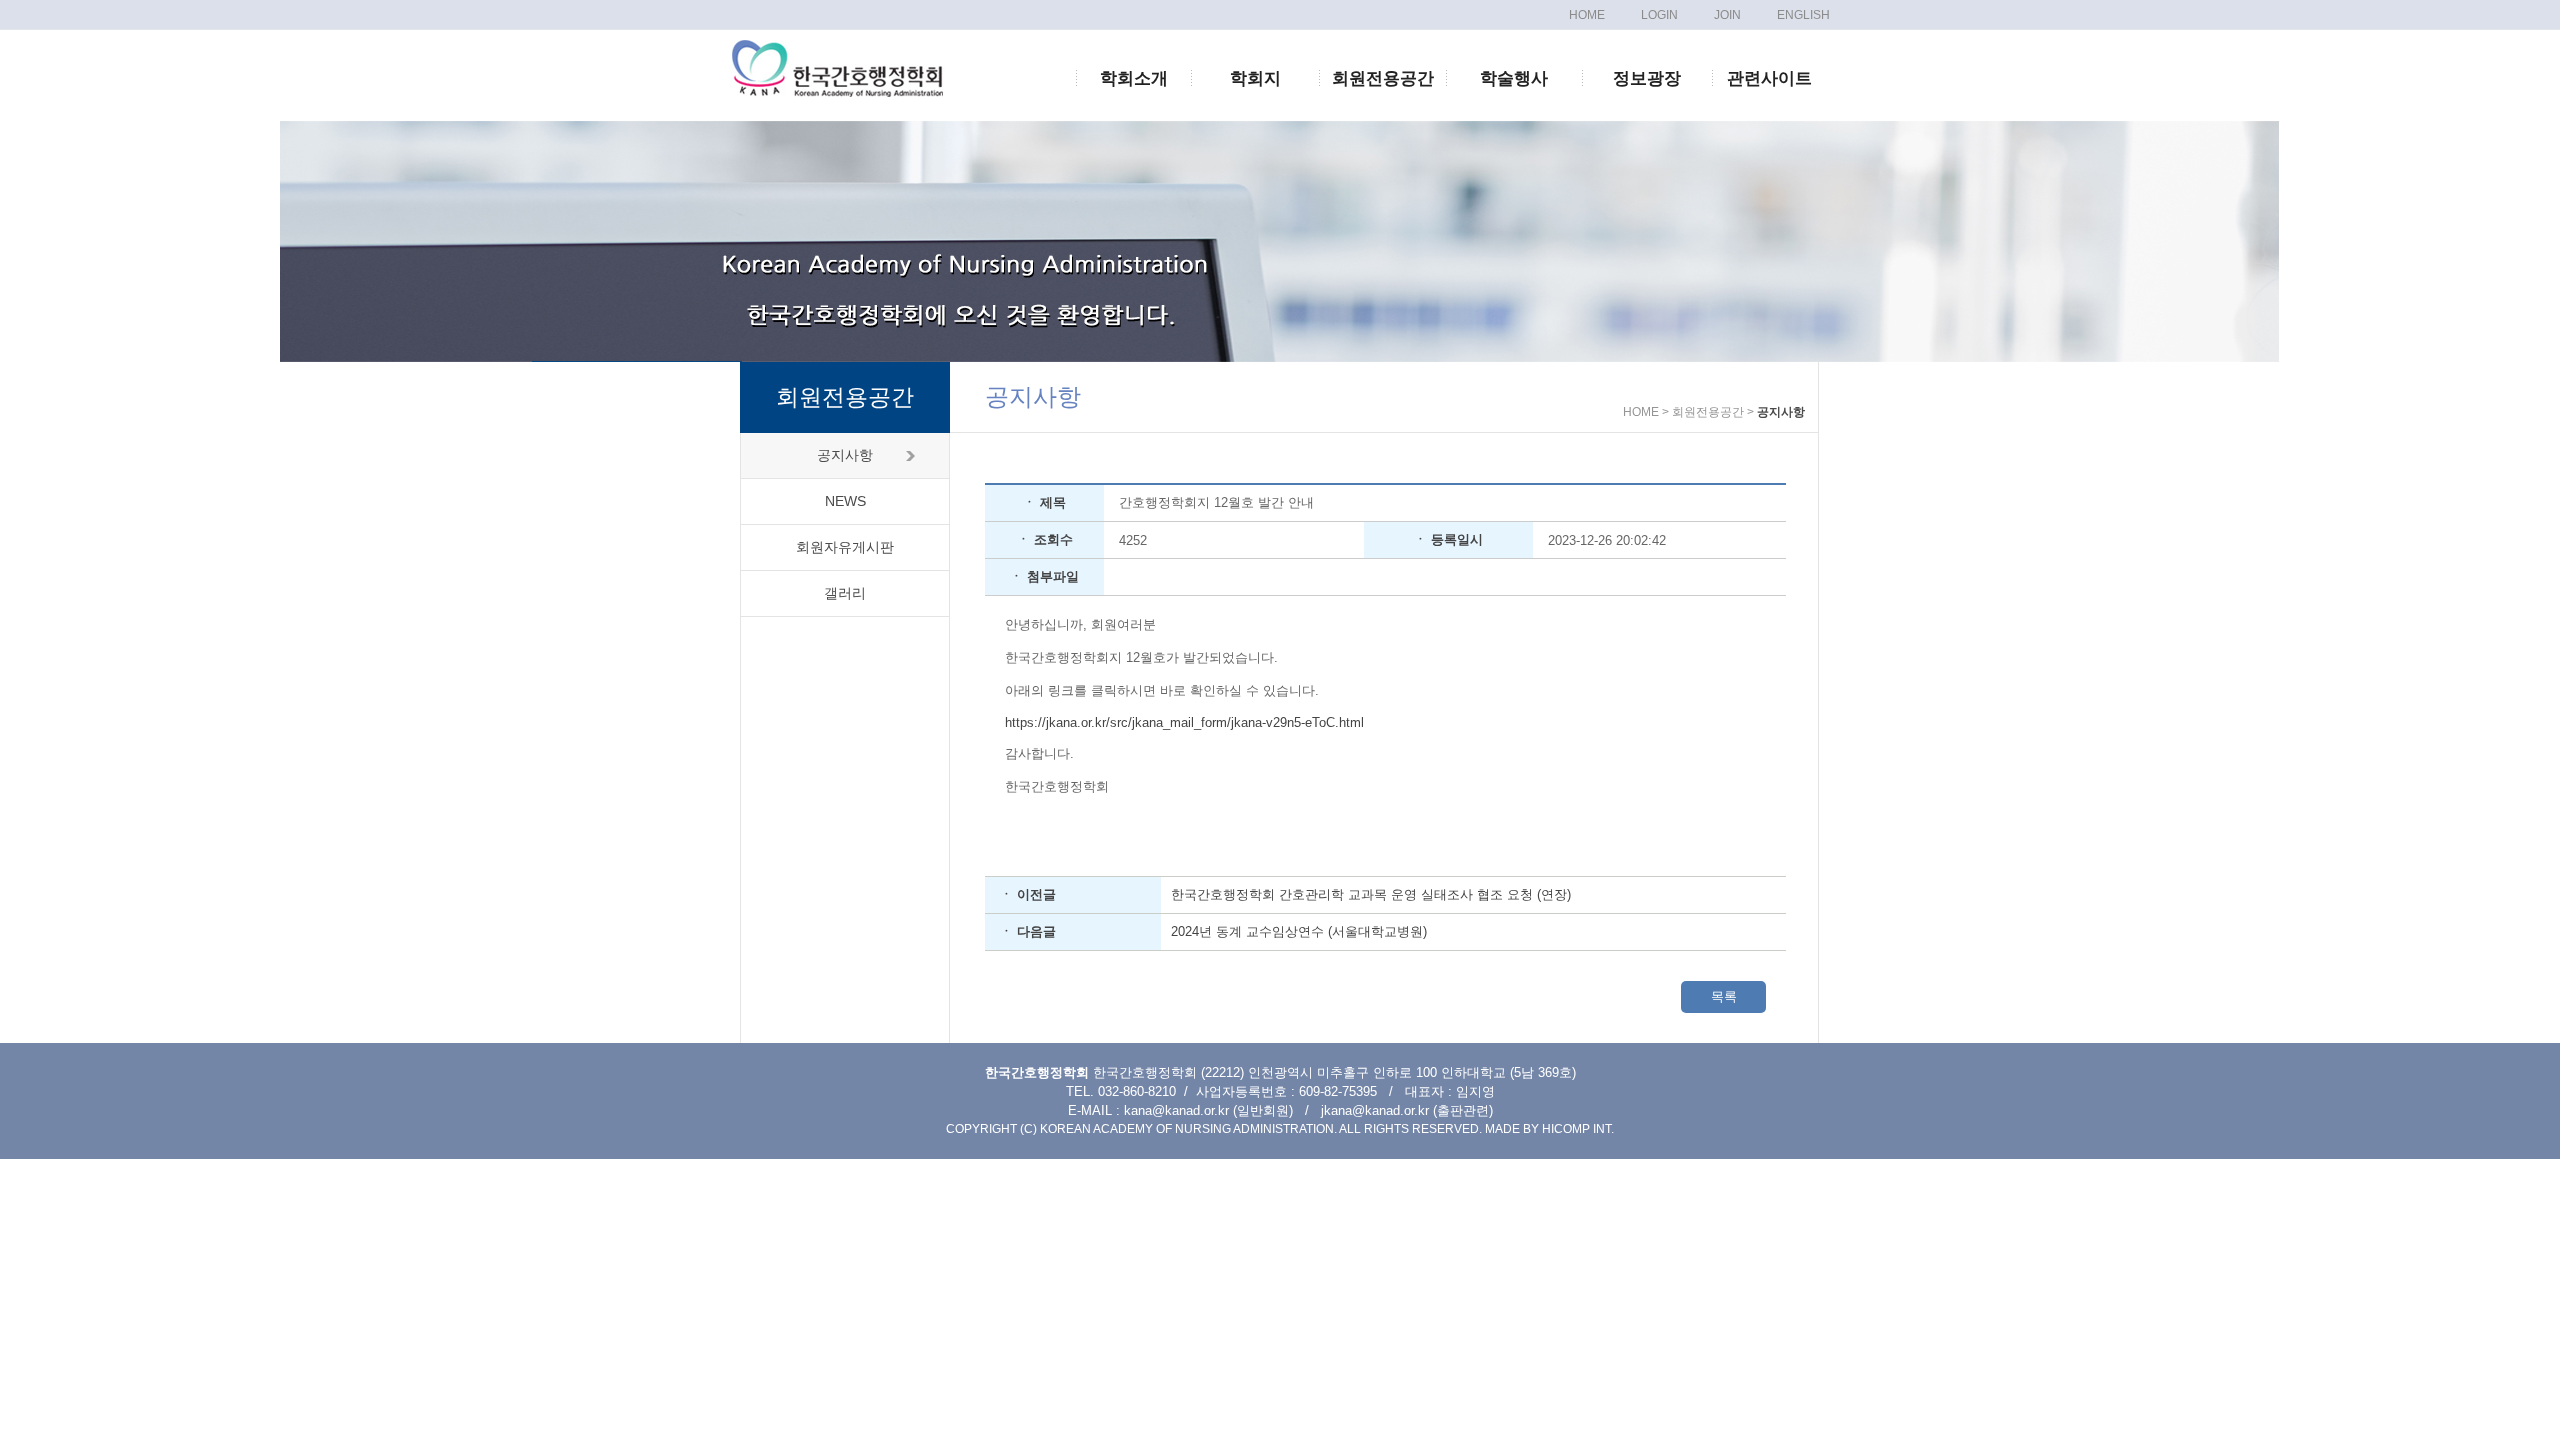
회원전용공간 (1383, 78)
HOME (1587, 15)
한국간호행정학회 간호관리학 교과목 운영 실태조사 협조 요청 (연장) (1371, 894)
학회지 (1255, 78)
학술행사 (1514, 78)
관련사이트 (1769, 78)
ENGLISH (1803, 15)
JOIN (1727, 15)
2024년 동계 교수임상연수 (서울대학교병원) (1299, 931)
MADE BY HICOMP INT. (1549, 1129)
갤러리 (845, 593)
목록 (1724, 996)
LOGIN (1659, 15)
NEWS (845, 501)
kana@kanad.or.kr (1176, 1110)
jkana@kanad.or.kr (1375, 1110)
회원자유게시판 (845, 547)
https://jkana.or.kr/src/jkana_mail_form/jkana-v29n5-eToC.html (1184, 722)
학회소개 (1134, 78)
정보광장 (1647, 78)
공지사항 (845, 455)
